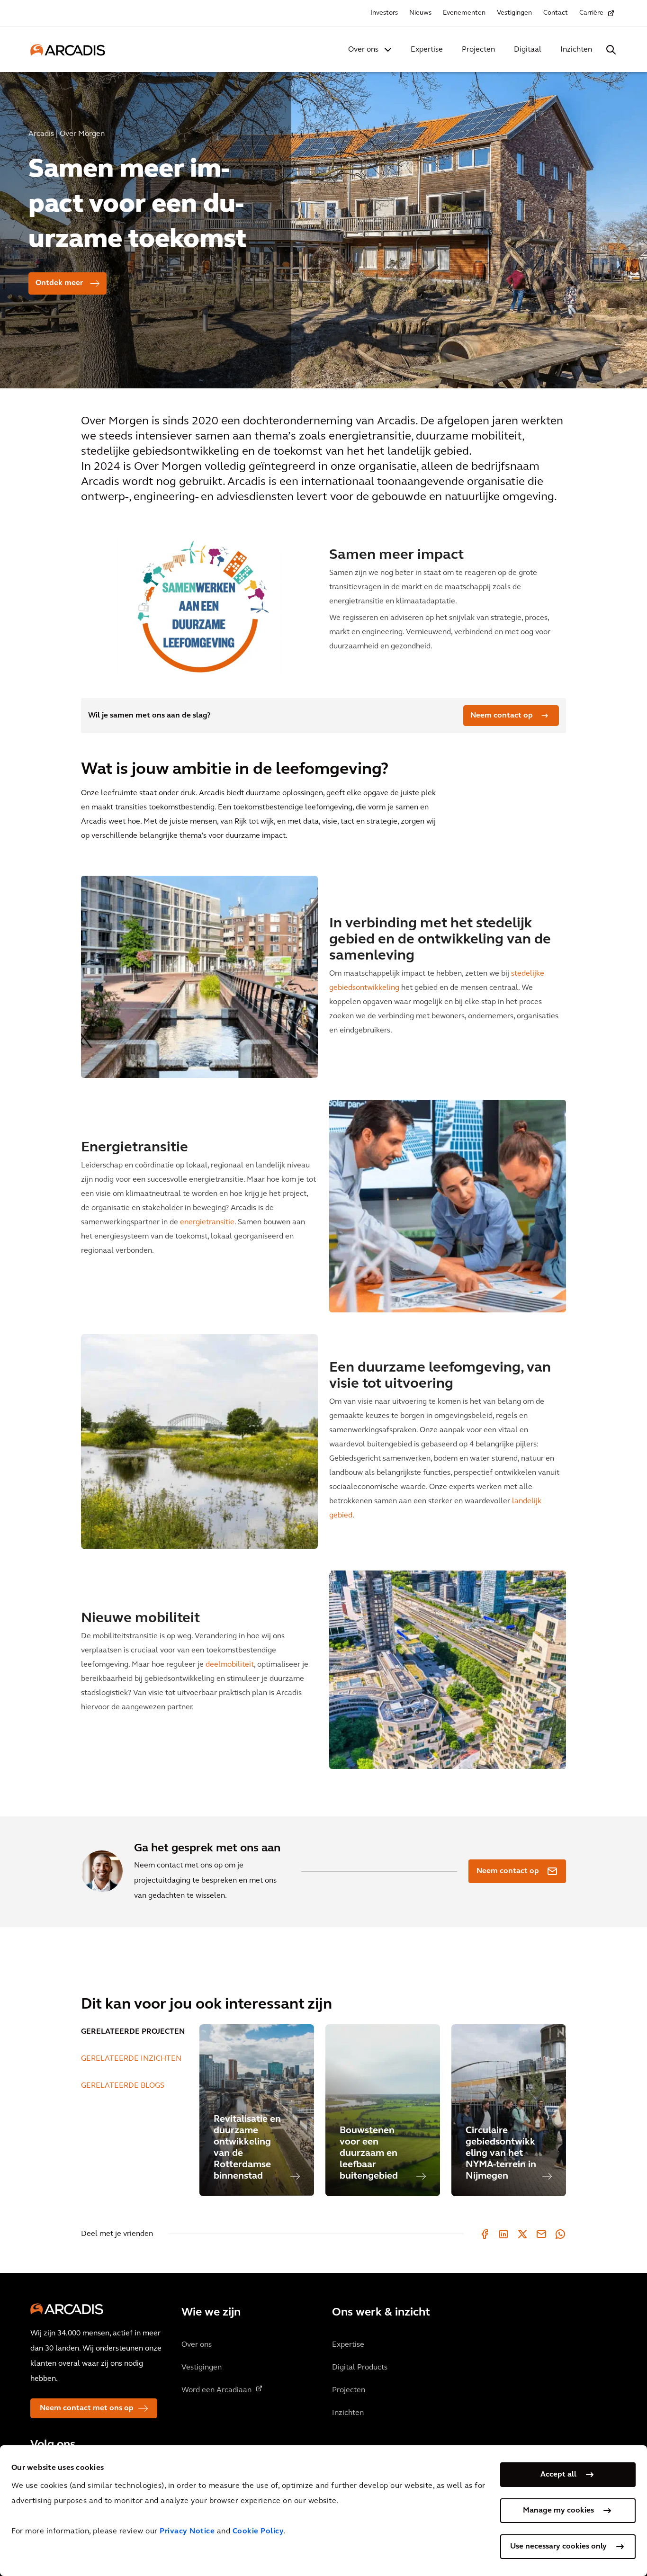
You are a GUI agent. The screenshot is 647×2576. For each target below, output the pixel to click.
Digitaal (528, 50)
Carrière (591, 13)
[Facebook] (485, 2234)
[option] (323, 226)
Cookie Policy (258, 2531)
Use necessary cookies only (558, 2547)
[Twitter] (522, 2234)
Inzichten (576, 50)
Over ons (363, 50)
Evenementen (464, 13)
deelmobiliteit (230, 1665)
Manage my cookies (558, 2511)
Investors (384, 13)
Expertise (427, 50)
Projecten (478, 50)
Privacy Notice (187, 2531)
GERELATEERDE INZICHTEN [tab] (131, 2059)
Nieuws (420, 13)
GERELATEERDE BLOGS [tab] (123, 2086)
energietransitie (207, 1222)
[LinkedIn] (503, 2234)
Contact (556, 13)
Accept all (558, 2475)
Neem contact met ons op (87, 2408)
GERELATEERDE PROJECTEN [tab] (133, 2032)
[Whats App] (560, 2234)
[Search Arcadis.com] (611, 50)
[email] (541, 2234)
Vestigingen (514, 13)
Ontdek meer (59, 283)
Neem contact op (502, 716)
